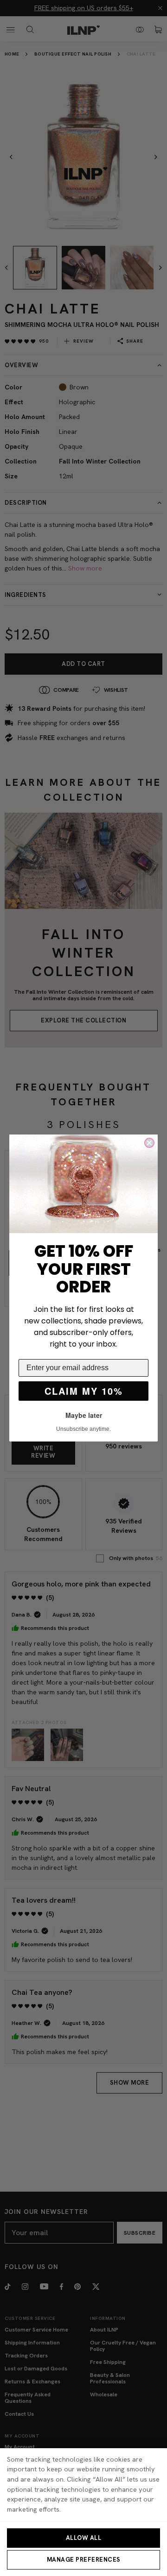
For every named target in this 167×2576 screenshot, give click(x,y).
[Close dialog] (149, 1143)
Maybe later (84, 1415)
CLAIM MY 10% (84, 1391)
